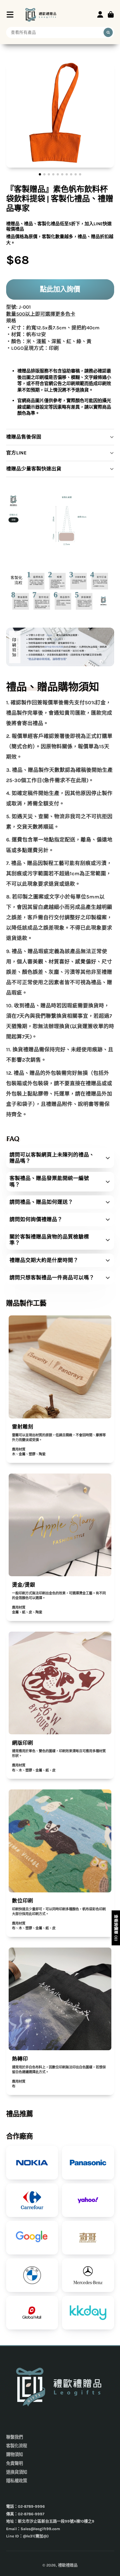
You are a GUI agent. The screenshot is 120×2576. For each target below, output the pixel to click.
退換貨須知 (17, 2472)
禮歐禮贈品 (68, 2565)
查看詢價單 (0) (116, 1928)
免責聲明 (15, 2464)
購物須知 (15, 2455)
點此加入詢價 (60, 289)
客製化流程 (17, 2446)
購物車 (111, 15)
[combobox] (60, 32)
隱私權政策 (17, 2481)
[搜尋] (108, 32)
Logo (41, 14)
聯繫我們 (15, 2437)
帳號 (100, 15)
